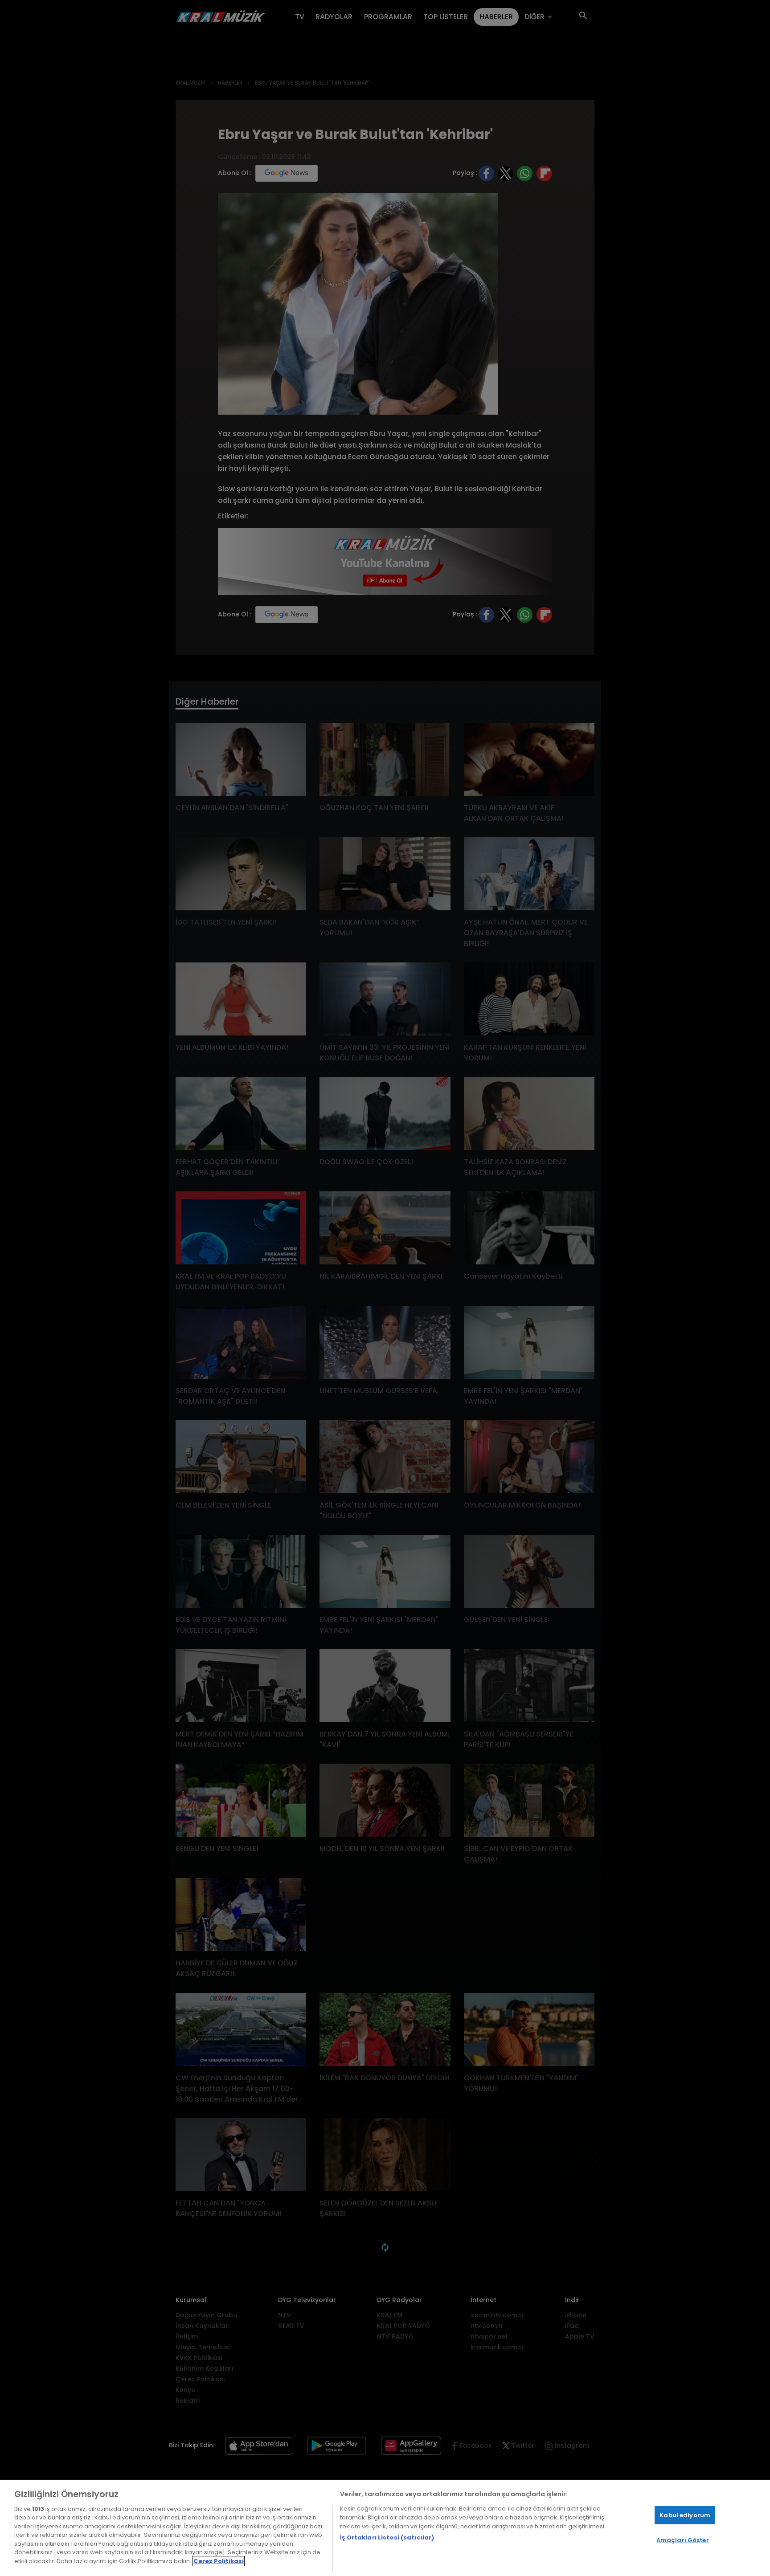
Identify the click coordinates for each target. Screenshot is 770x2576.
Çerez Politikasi (219, 2561)
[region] (385, 2528)
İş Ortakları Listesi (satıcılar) (387, 2537)
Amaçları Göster (683, 2540)
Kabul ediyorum (685, 2515)
